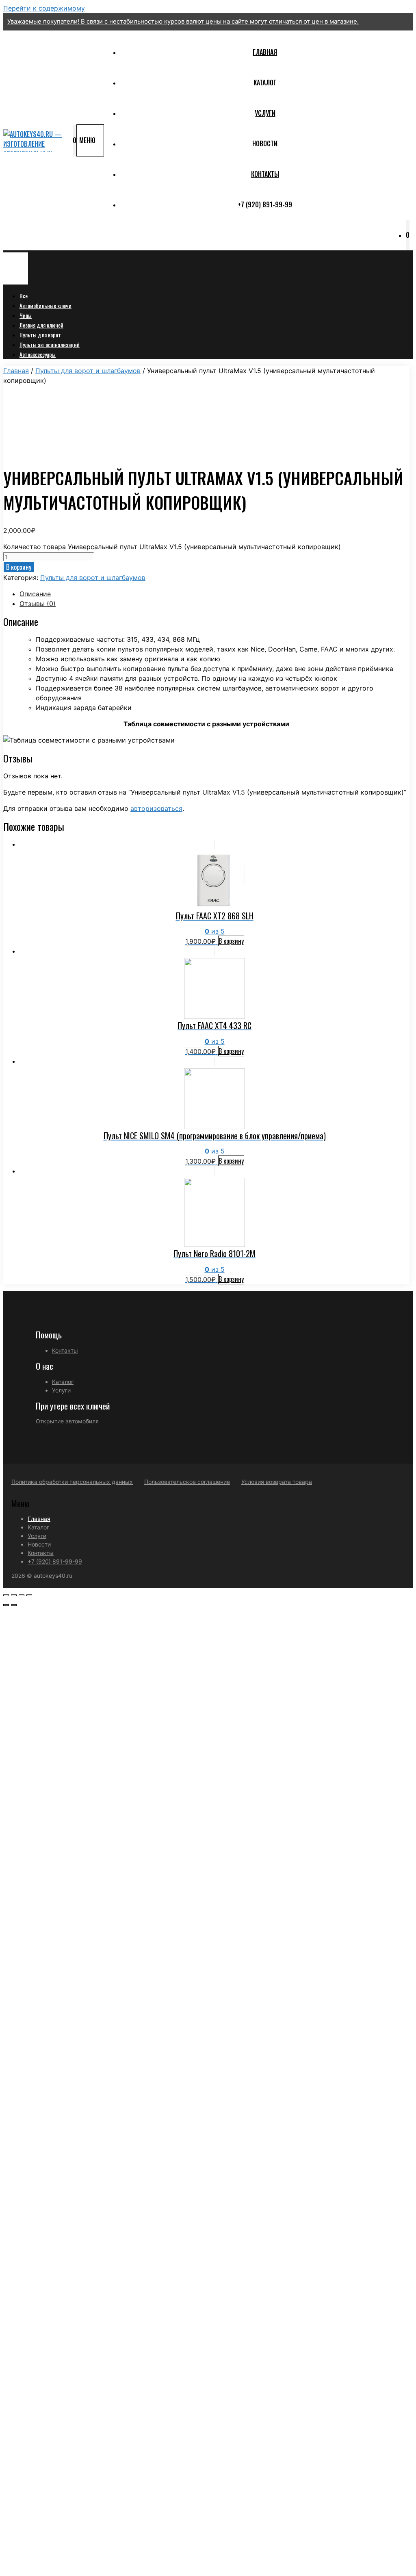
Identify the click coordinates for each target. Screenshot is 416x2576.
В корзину (19, 567)
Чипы (26, 315)
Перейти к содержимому (44, 8)
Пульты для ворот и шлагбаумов (88, 371)
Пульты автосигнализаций (50, 344)
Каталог (265, 83)
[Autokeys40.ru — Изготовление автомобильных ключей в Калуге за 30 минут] (36, 140)
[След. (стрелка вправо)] (14, 1605)
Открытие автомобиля (67, 1421)
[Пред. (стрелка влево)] (6, 1605)
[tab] (214, 594)
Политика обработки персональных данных (72, 1482)
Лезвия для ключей (41, 325)
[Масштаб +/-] (29, 1595)
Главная (265, 52)
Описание (35, 594)
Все (24, 296)
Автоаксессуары (38, 354)
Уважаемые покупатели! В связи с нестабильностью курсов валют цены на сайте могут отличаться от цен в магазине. (183, 21)
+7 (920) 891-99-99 (265, 204)
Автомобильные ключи (45, 305)
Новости (265, 143)
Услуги (265, 113)
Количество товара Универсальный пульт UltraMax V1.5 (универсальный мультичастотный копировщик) (172, 547)
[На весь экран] (22, 1595)
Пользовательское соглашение (187, 1482)
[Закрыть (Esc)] (6, 1595)
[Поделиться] (14, 1595)
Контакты (265, 174)
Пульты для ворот (40, 335)
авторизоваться (156, 808)
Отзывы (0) (38, 604)
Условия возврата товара (277, 1482)
